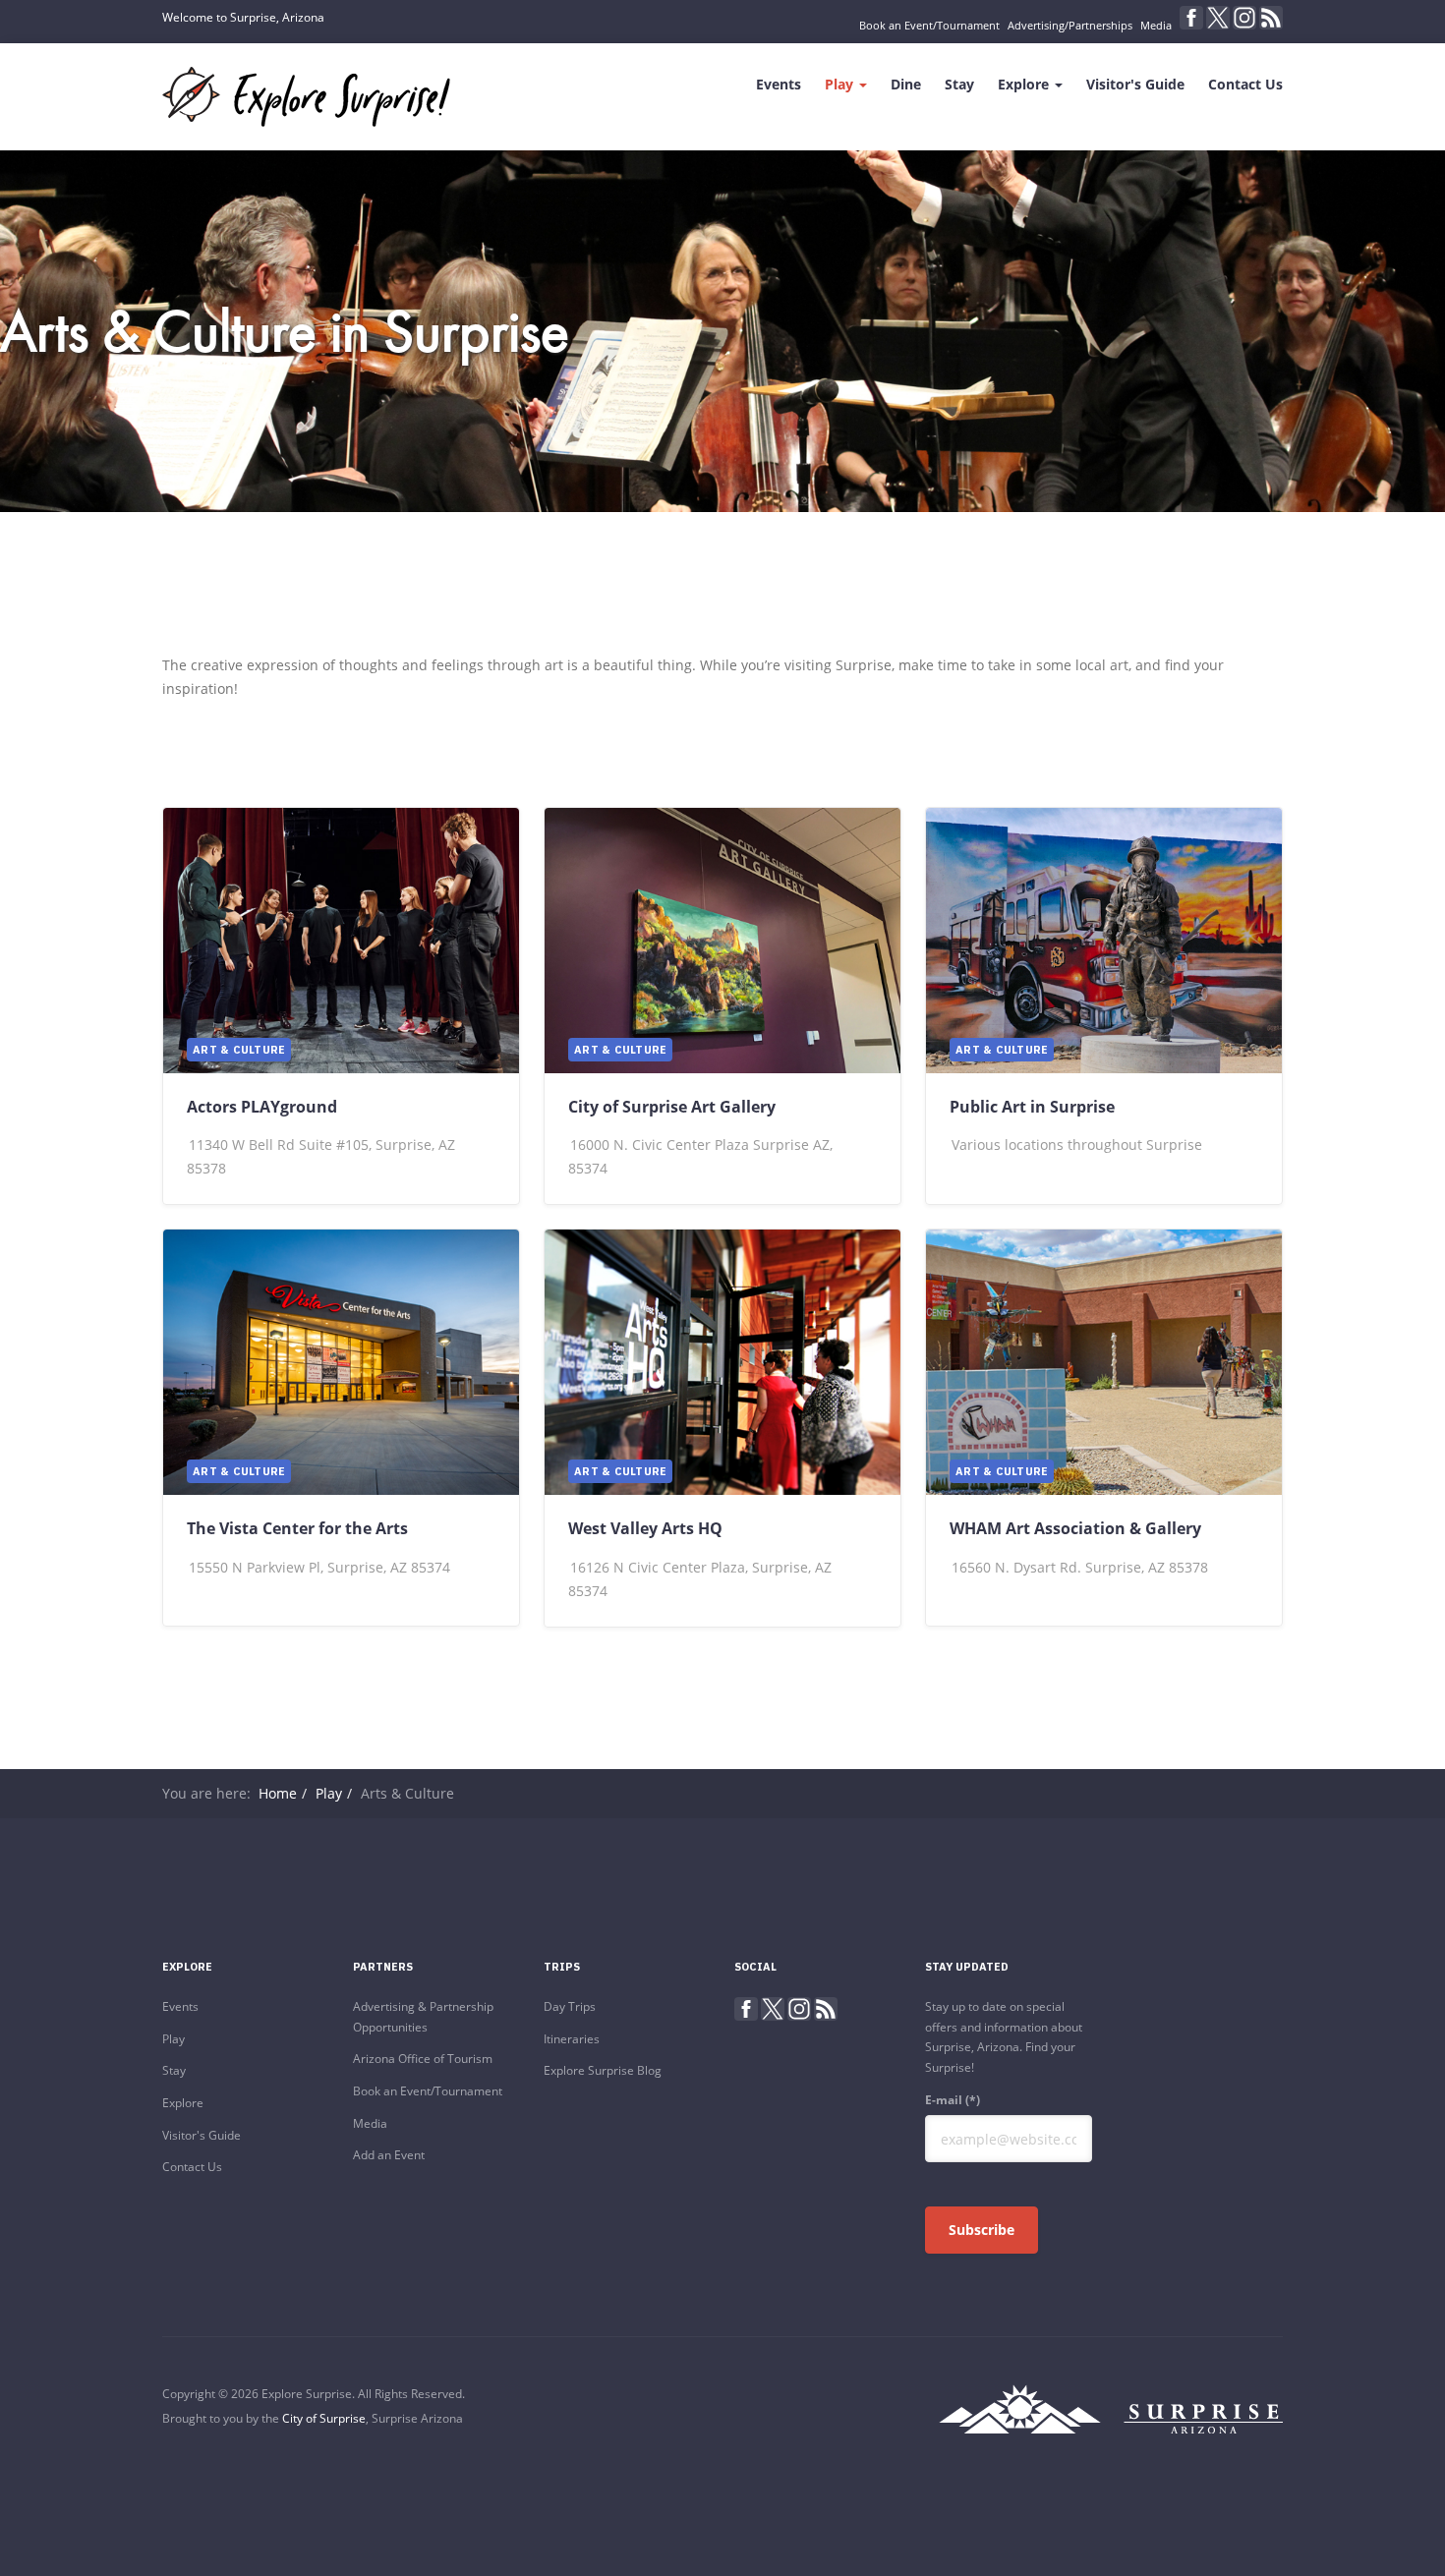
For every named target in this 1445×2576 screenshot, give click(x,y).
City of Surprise (324, 2418)
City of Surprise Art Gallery (672, 1107)
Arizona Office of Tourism (423, 2059)
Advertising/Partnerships (1070, 25)
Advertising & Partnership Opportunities (423, 2017)
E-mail (953, 2100)
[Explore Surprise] (306, 97)
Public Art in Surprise (1032, 1107)
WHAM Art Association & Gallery (1075, 1528)
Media (1156, 25)
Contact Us (1245, 84)
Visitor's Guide (1135, 84)
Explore (1025, 84)
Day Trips (570, 2006)
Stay (959, 84)
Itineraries (572, 2039)
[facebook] (1191, 18)
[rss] (1271, 18)
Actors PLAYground (262, 1107)
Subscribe (982, 2230)
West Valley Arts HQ (645, 1528)
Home (278, 1793)
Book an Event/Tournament (929, 25)
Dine (906, 84)
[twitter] (1218, 18)
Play (841, 84)
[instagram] (1244, 18)
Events (779, 84)
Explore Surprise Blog (603, 2070)
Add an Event (389, 2155)
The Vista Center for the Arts (297, 1528)
